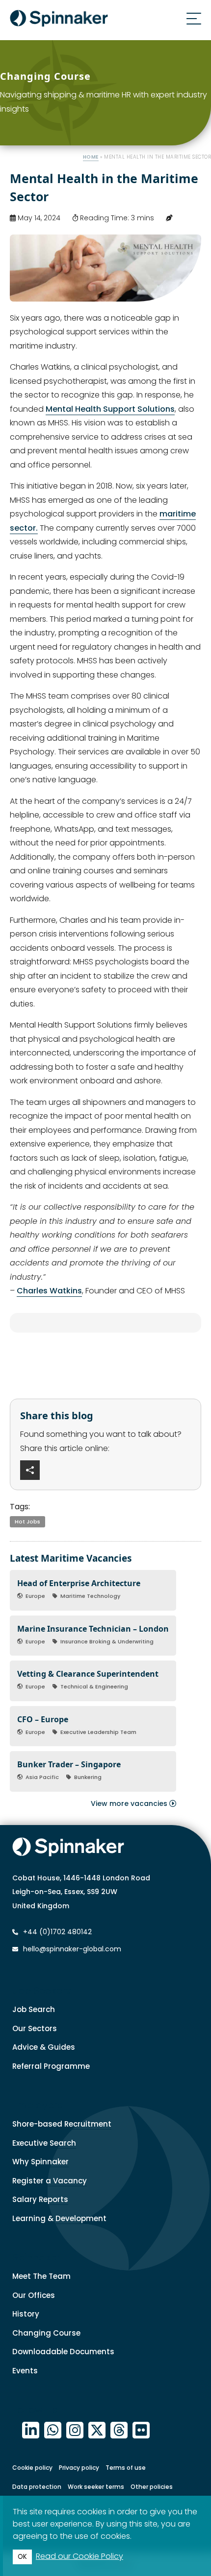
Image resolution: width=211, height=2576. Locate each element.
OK (22, 2557)
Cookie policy (32, 2468)
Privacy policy (79, 2468)
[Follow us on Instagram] (75, 2430)
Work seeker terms (96, 2487)
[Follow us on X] (97, 2430)
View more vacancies (130, 1803)
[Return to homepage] (59, 20)
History (26, 2314)
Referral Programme (51, 2066)
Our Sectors (35, 2028)
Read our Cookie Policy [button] (79, 2556)
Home (91, 157)
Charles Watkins (49, 1291)
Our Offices (34, 2295)
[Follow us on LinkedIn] (31, 2430)
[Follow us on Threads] (119, 2430)
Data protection (37, 2487)
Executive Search (44, 2143)
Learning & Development (59, 2218)
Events (25, 2371)
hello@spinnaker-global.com (72, 1949)
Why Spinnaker (40, 2162)
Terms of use (126, 2468)
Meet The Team (41, 2276)
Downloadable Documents (63, 2352)
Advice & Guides (44, 2047)
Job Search (34, 2009)
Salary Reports (40, 2199)
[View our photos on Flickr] (141, 2430)
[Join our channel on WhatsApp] (53, 2430)
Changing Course (46, 2333)
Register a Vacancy (50, 2181)
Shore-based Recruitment (62, 2124)
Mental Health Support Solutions (110, 409)
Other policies (152, 2487)
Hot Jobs (27, 1522)
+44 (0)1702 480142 (56, 1932)
